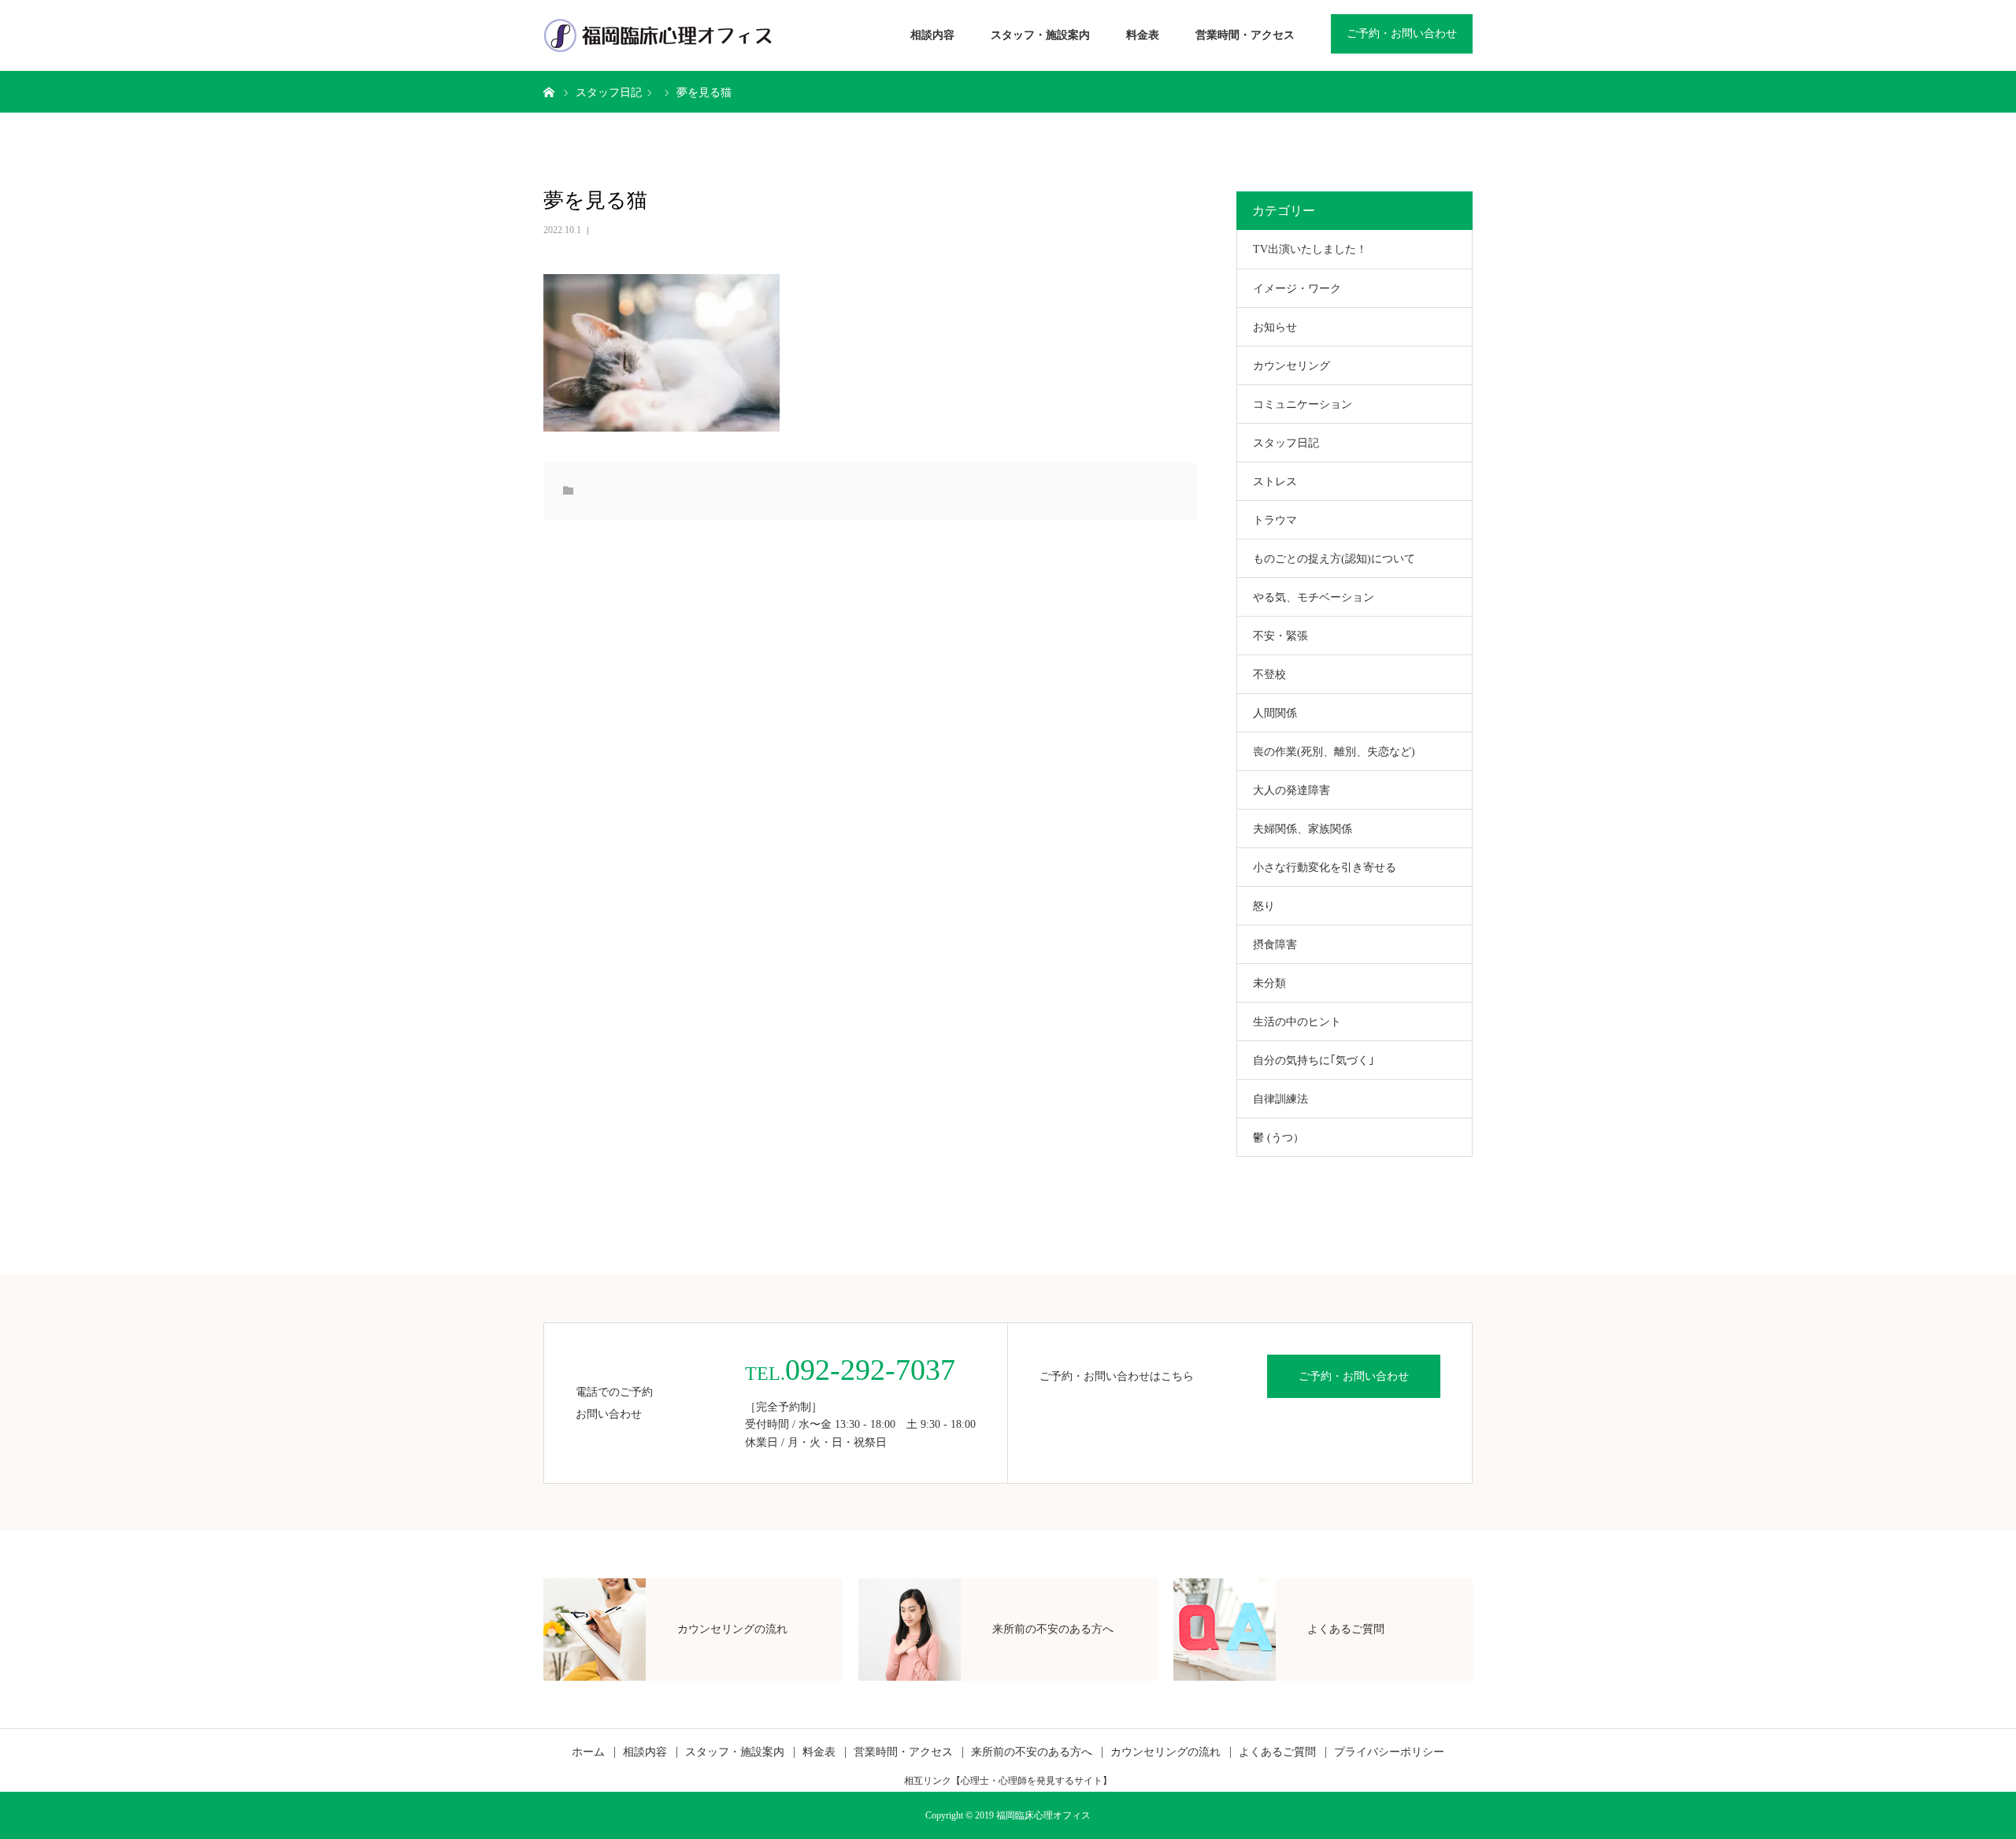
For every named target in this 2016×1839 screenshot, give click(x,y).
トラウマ (1275, 520)
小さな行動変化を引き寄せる (1325, 868)
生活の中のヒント (1297, 1022)
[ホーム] (549, 91)
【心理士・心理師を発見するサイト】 (1032, 1781)
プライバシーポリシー (1389, 1752)
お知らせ (1275, 327)
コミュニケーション (1303, 404)
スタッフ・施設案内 (1040, 35)
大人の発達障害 (1291, 790)
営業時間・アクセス (1245, 35)
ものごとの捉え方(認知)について (1334, 559)
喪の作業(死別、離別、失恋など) (1334, 752)
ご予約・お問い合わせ (1402, 33)
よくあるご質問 (1277, 1752)
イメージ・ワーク (1297, 289)
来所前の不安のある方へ (1032, 1752)
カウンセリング (1291, 366)
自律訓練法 (1280, 1099)
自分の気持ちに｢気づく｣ (1314, 1060)
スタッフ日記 (1286, 443)
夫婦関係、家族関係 (1303, 829)
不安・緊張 (1280, 636)
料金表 (1143, 35)
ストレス (1275, 482)
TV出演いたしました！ (1310, 249)
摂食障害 (1275, 945)
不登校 (1269, 675)
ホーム (588, 1752)
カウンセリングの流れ (1165, 1752)
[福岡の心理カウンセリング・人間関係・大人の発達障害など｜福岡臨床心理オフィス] (658, 35)
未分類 (1269, 983)
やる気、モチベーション (1314, 597)
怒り (1264, 906)
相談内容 (932, 35)
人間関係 (1275, 713)
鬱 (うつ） (1279, 1138)
